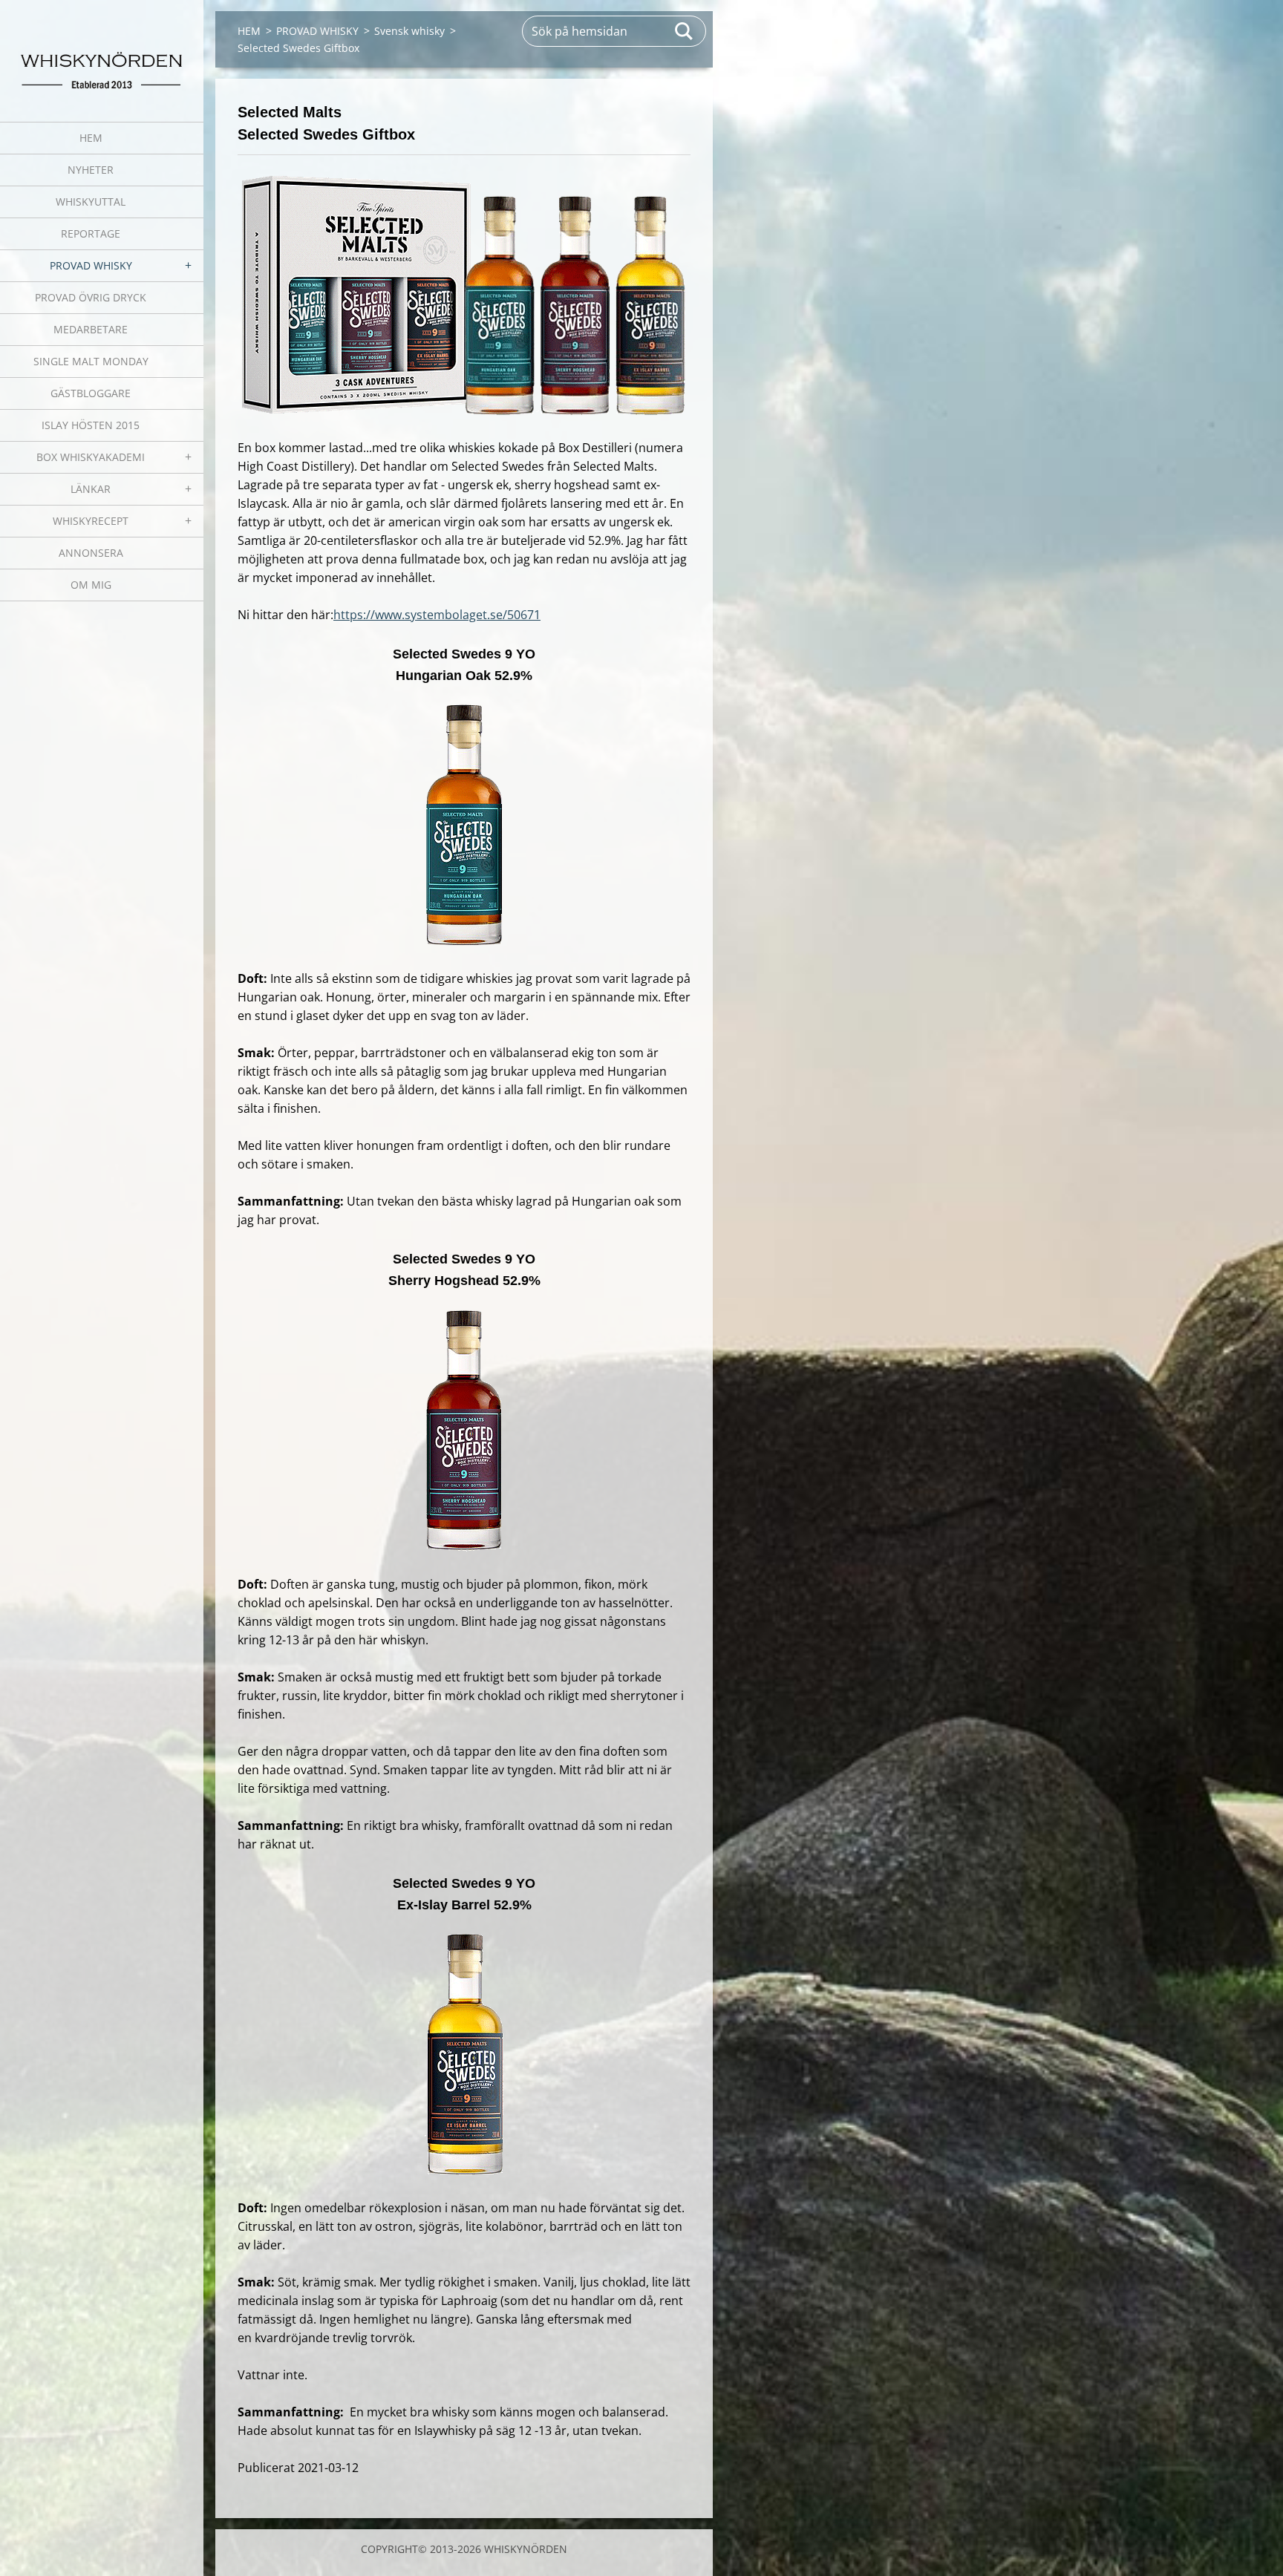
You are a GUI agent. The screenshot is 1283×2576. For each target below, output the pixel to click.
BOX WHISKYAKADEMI (91, 457)
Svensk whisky (409, 31)
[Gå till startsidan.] (102, 52)
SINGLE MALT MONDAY (91, 361)
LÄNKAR (91, 489)
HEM (91, 138)
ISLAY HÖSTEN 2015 (91, 425)
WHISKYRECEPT (91, 521)
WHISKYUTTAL (91, 202)
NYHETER (91, 170)
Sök (685, 31)
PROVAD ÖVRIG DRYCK (91, 297)
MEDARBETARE (91, 329)
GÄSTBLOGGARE (91, 393)
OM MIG (91, 585)
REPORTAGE (91, 233)
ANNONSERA (91, 553)
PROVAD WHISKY (91, 265)
